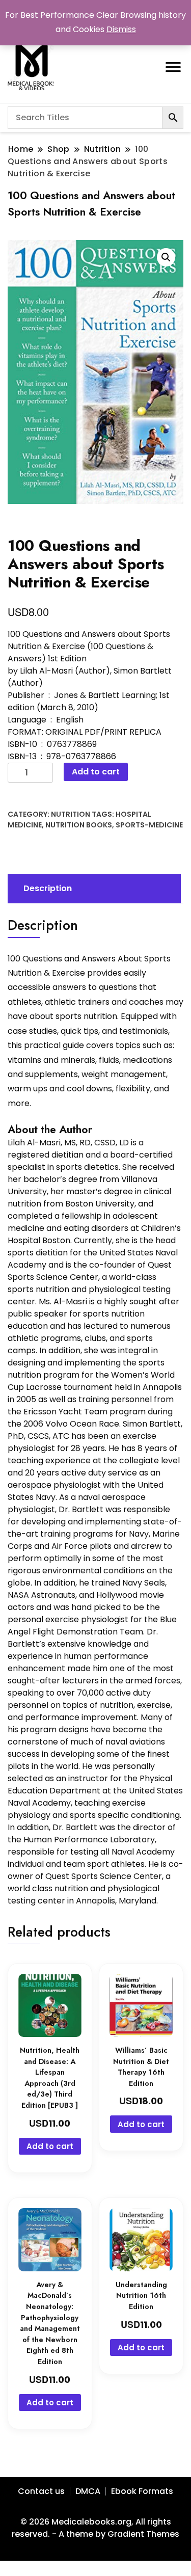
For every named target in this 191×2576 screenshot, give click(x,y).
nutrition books (79, 825)
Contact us (41, 2491)
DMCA (88, 2491)
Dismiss (121, 29)
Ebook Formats (142, 2491)
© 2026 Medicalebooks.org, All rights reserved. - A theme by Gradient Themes (95, 2528)
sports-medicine (149, 825)
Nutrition (71, 814)
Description (48, 888)
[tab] (93, 889)
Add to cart (96, 772)
